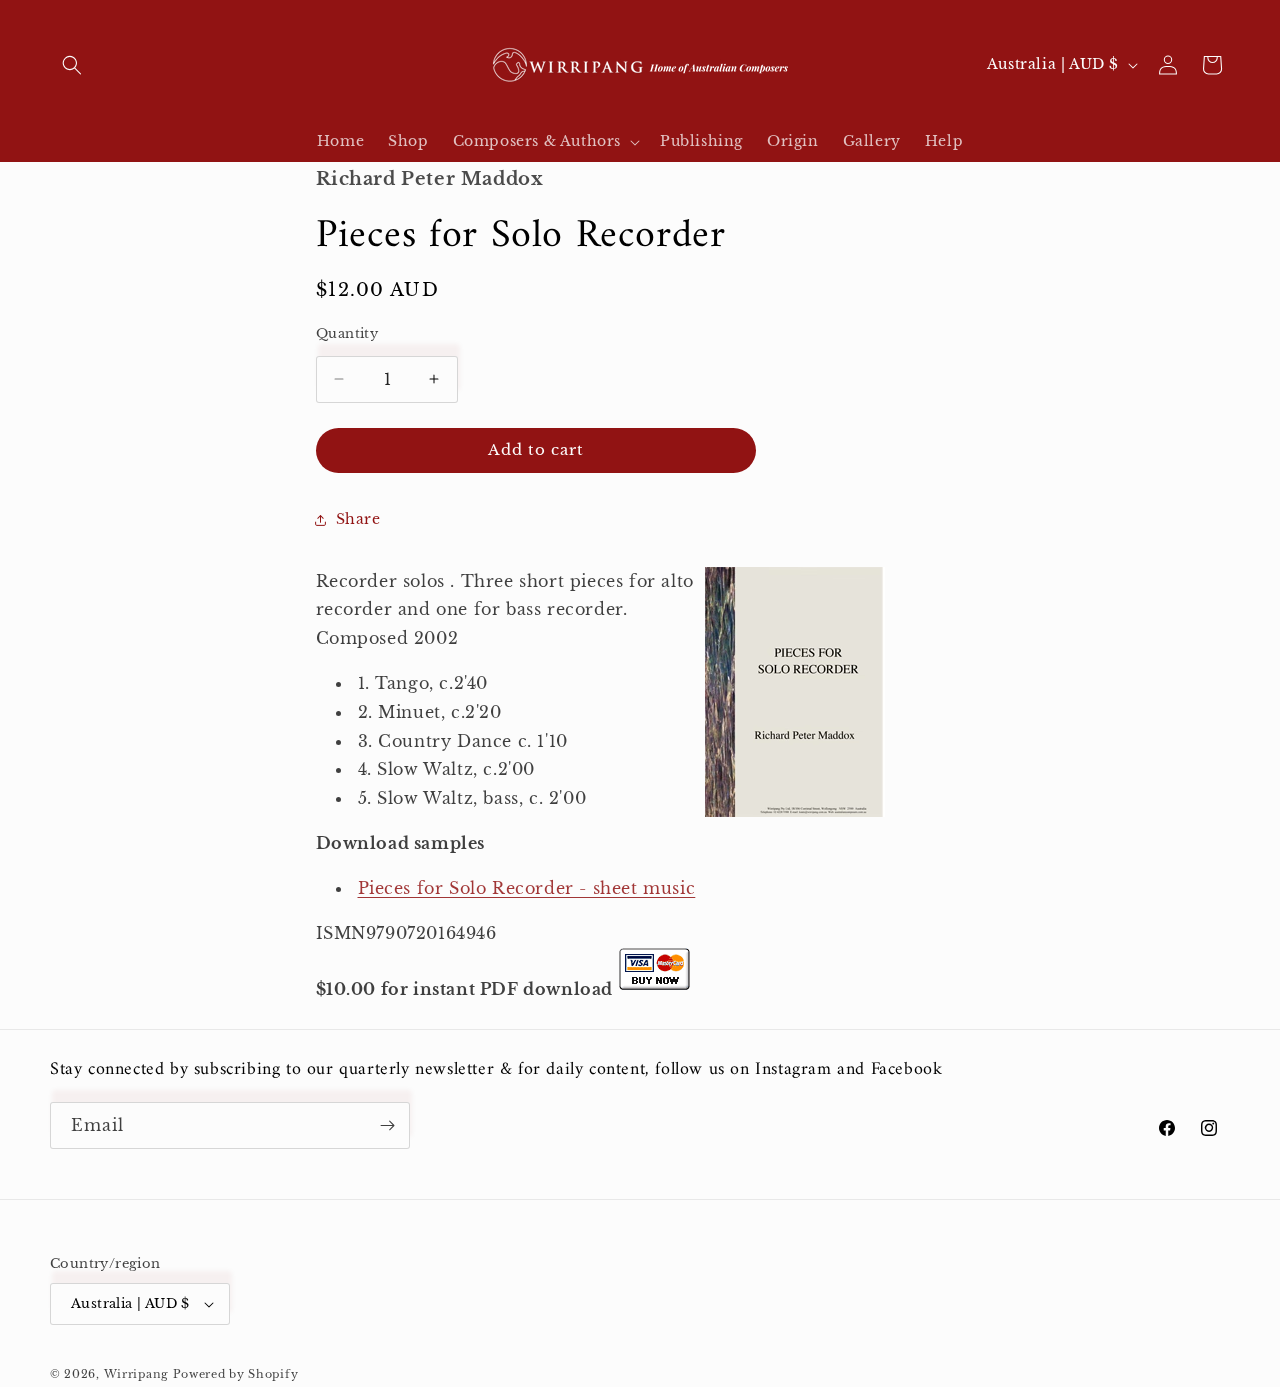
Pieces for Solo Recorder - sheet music (527, 888)
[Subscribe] (387, 1125)
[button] (72, 65)
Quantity (347, 333)
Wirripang (136, 1374)
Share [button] (358, 519)
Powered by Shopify (236, 1374)
